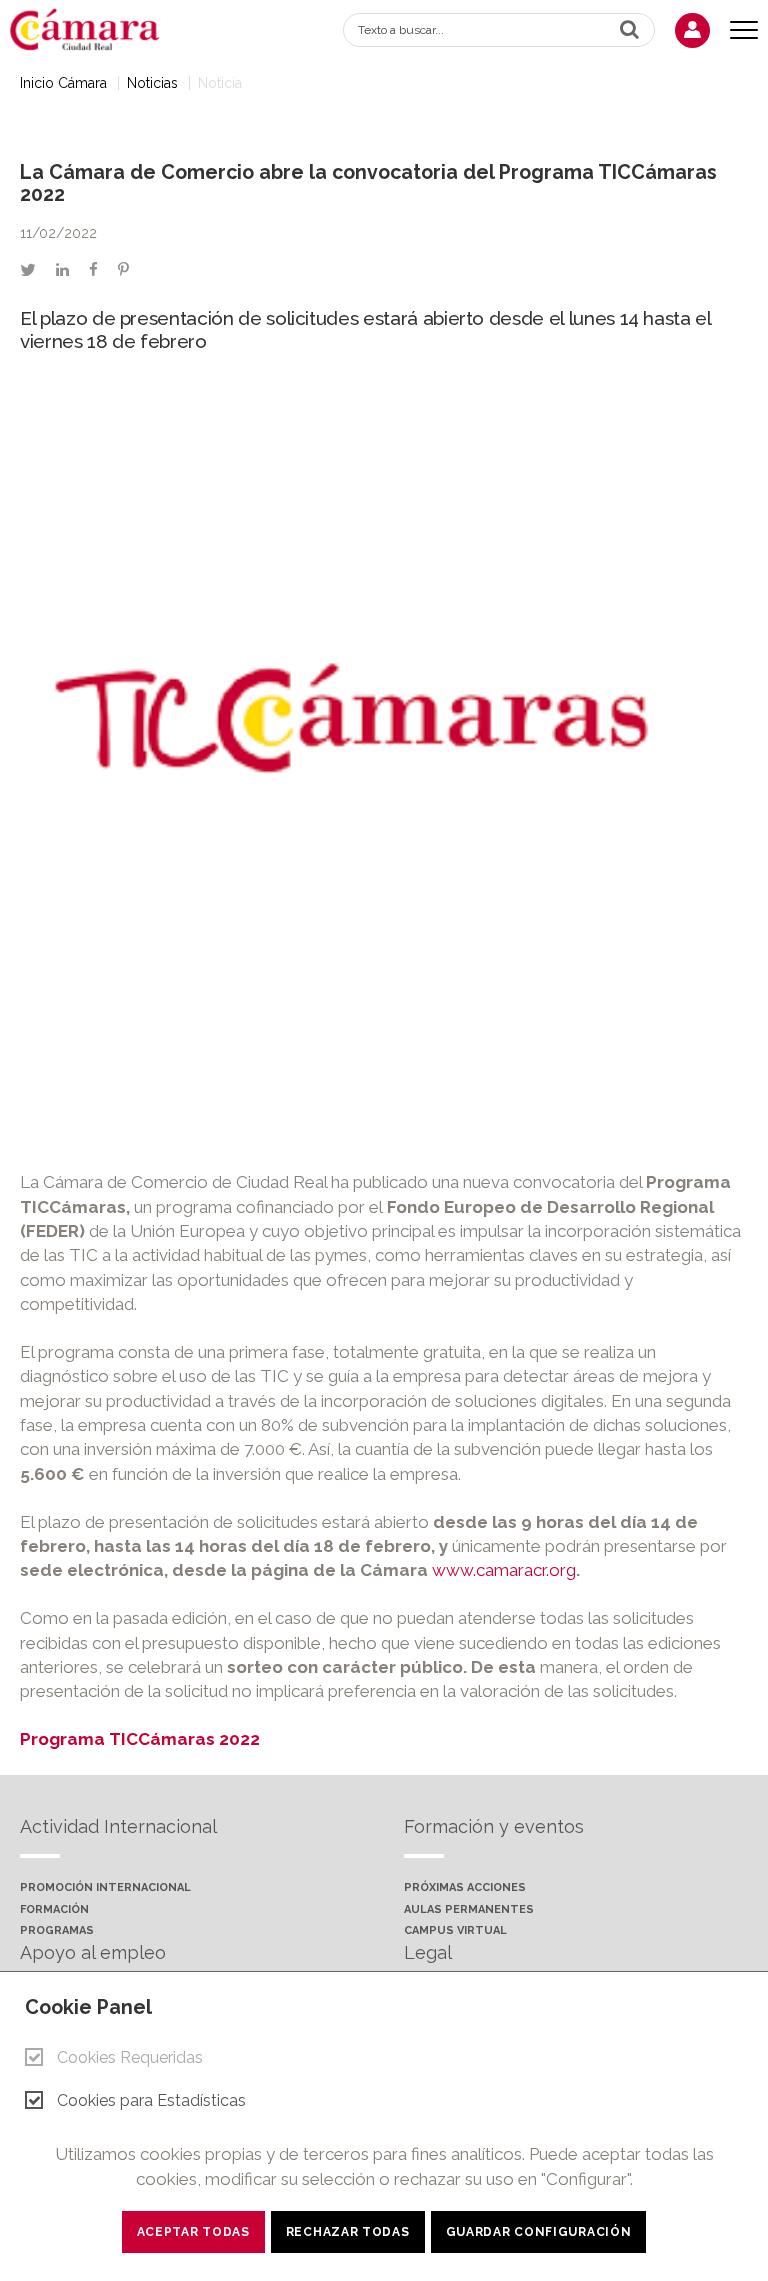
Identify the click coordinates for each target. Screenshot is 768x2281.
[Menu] (744, 30)
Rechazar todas (348, 2232)
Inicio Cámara (63, 83)
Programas (57, 1931)
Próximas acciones (465, 1888)
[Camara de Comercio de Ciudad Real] (95, 28)
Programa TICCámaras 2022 (140, 1739)
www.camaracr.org (504, 1570)
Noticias (152, 83)
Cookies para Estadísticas (151, 2100)
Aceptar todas (193, 2232)
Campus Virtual (455, 1931)
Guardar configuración (539, 2232)
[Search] (629, 29)
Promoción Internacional (105, 1888)
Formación (54, 1910)
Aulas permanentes (469, 1910)
